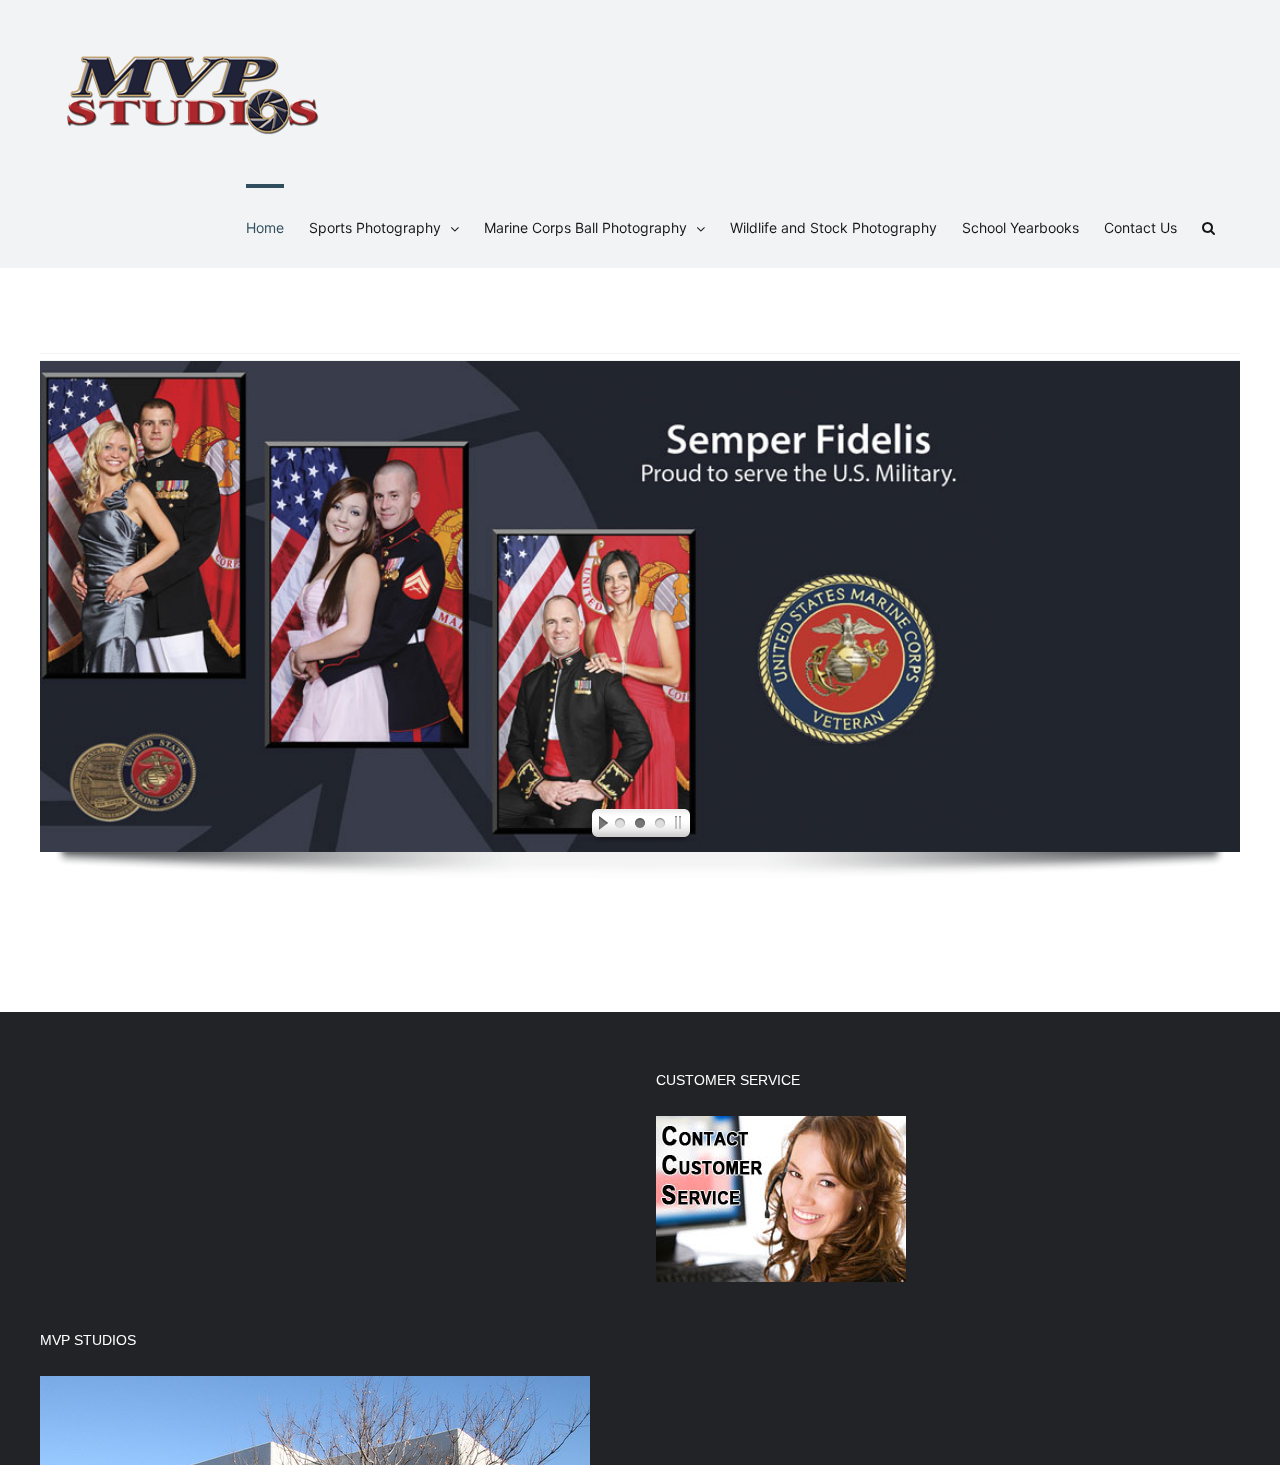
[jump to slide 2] (640, 826)
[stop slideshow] (682, 826)
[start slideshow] (598, 826)
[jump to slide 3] (660, 826)
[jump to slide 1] (620, 826)
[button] (1208, 226)
